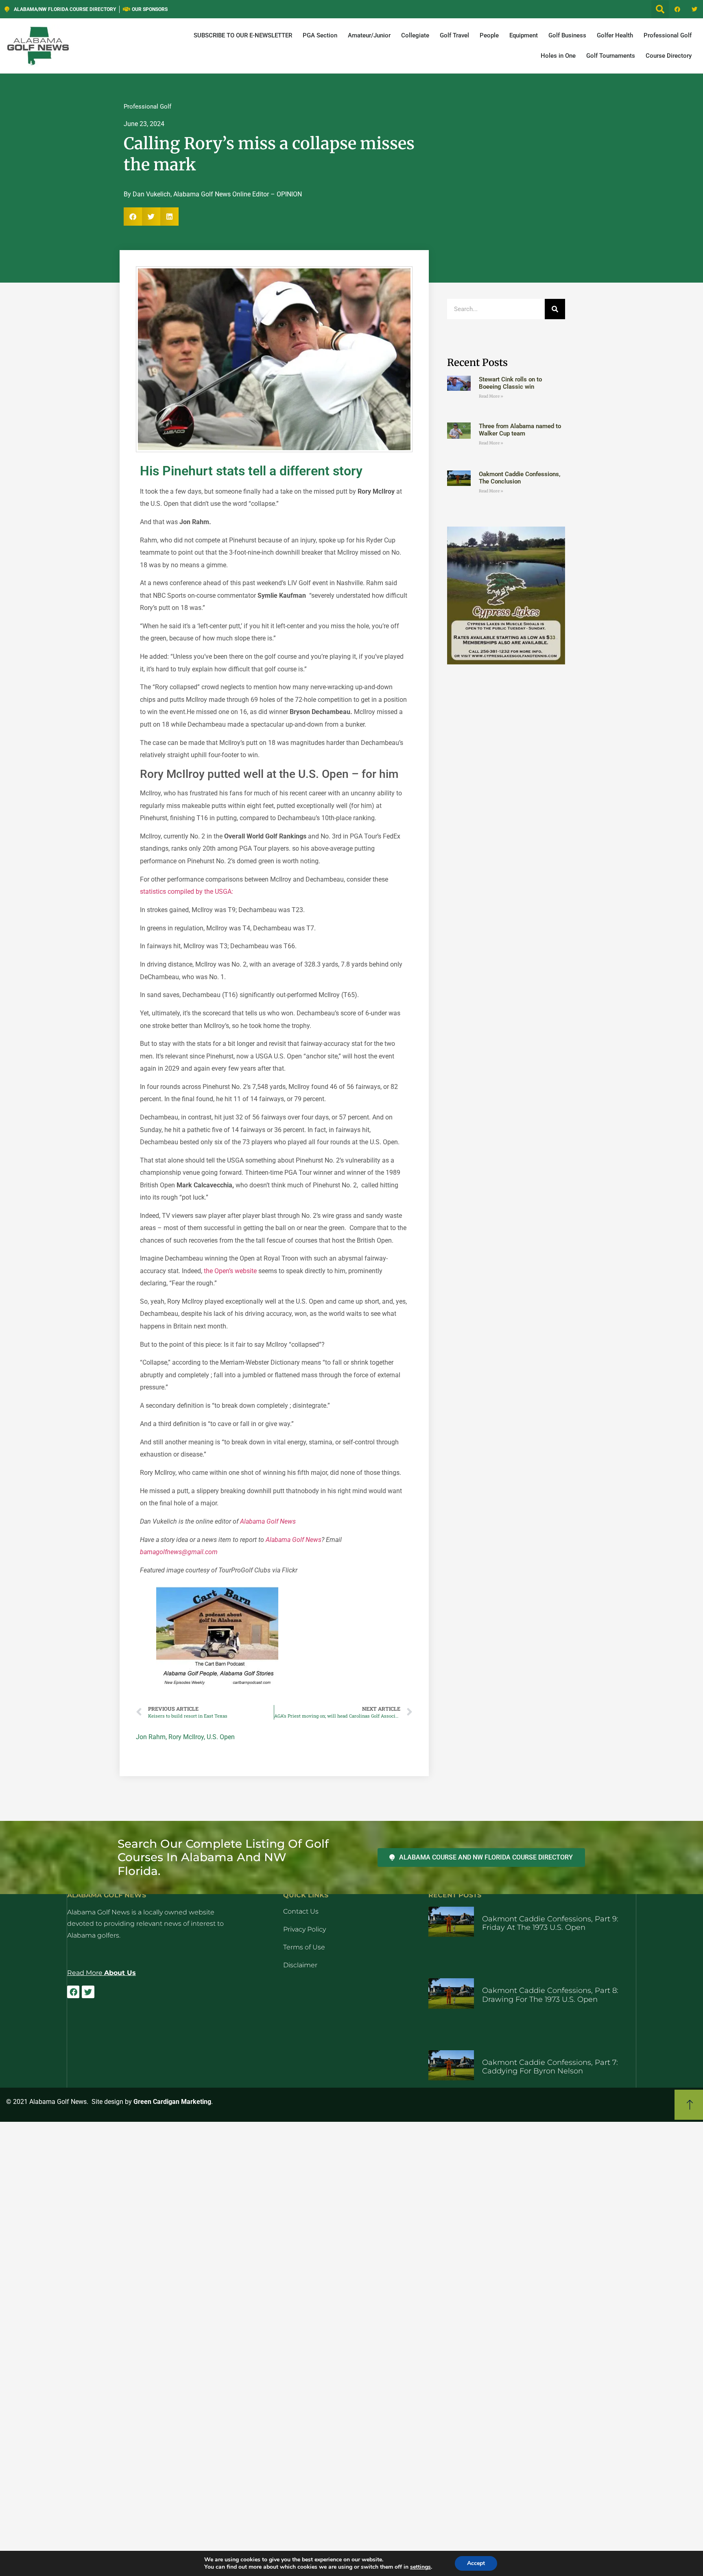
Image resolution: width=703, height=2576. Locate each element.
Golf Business (567, 35)
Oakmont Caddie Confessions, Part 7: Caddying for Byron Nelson (550, 2067)
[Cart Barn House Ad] (217, 1686)
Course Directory (669, 56)
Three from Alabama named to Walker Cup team (520, 430)
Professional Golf (668, 35)
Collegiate (415, 35)
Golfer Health (615, 35)
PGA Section (320, 35)
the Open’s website (230, 1271)
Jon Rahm (151, 1737)
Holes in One (558, 56)
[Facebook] (677, 9)
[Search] (555, 309)
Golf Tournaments (611, 56)
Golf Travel (454, 35)
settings (420, 2567)
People (489, 35)
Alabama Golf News (268, 1521)
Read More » (491, 396)
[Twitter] (694, 9)
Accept (476, 2563)
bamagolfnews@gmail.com (179, 1552)
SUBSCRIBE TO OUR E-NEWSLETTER (243, 35)
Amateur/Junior (369, 35)
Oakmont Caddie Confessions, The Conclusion (520, 478)
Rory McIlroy (186, 1737)
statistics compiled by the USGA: (187, 892)
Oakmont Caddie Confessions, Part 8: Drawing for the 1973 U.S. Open (550, 1995)
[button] (660, 9)
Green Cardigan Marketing (172, 2102)
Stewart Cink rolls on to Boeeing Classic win (510, 383)
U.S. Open (221, 1737)
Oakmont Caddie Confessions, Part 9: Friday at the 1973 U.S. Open (550, 1923)
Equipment (524, 35)
